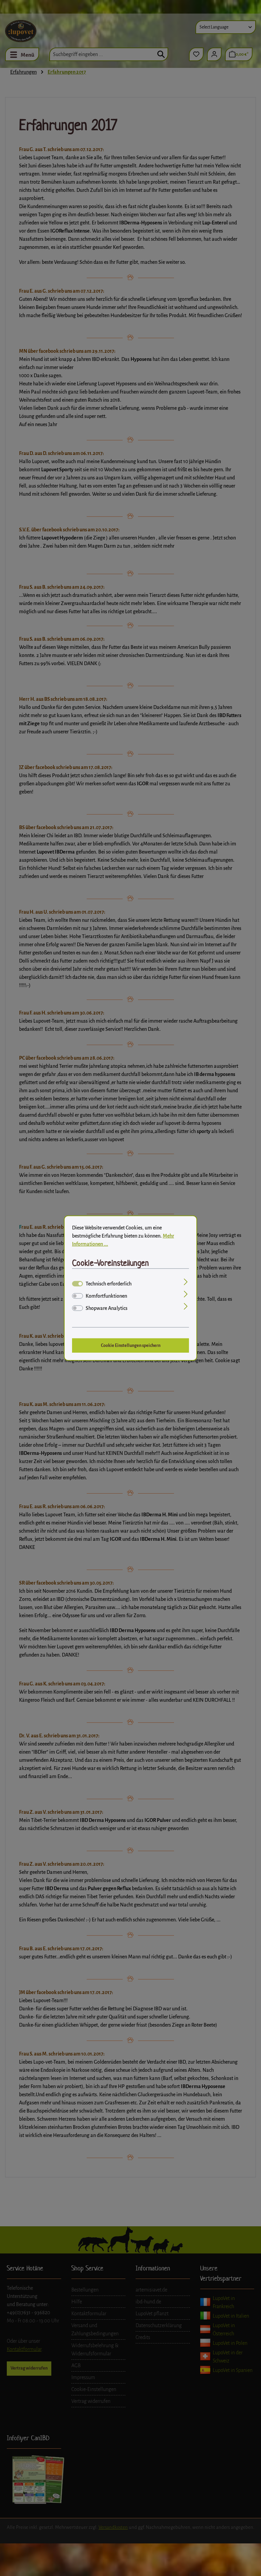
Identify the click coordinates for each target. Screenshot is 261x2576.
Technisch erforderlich (109, 1284)
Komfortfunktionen (106, 1296)
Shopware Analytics (107, 1308)
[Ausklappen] (186, 1283)
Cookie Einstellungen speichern (131, 1345)
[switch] (77, 1296)
